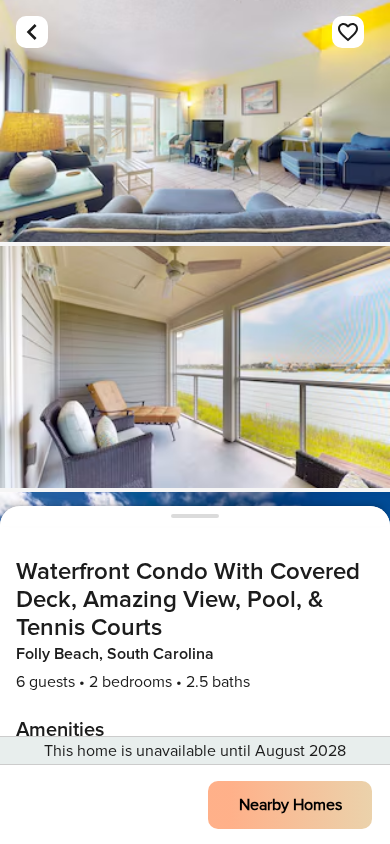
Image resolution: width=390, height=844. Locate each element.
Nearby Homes (290, 805)
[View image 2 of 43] (195, 367)
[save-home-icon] (348, 32)
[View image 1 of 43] (195, 121)
